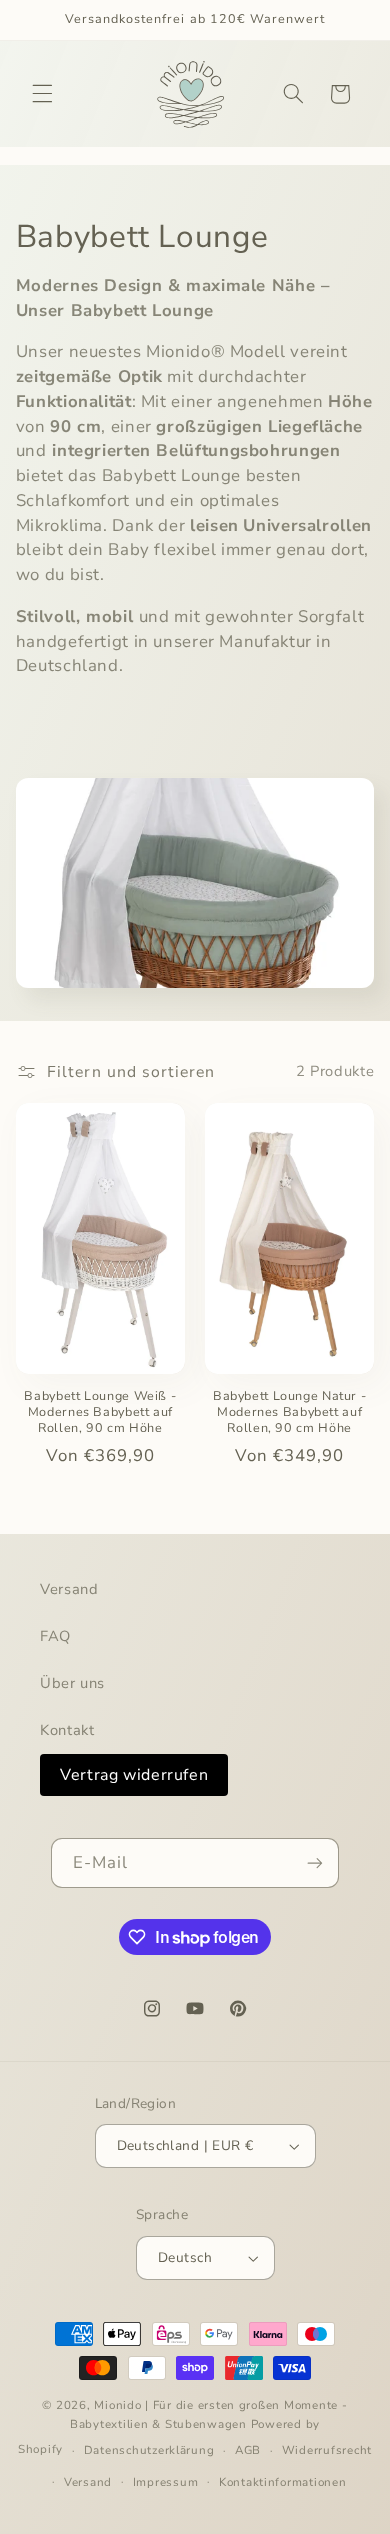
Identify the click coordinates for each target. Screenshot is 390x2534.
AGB (248, 2450)
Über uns (72, 1683)
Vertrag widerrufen (134, 1775)
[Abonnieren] (315, 1862)
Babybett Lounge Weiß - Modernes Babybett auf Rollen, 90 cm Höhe (100, 1412)
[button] (42, 94)
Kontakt (67, 1730)
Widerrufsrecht (327, 2450)
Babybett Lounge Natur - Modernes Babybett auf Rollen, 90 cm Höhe (290, 1412)
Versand (69, 1589)
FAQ (55, 1636)
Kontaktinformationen (283, 2482)
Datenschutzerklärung (149, 2450)
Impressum (166, 2482)
